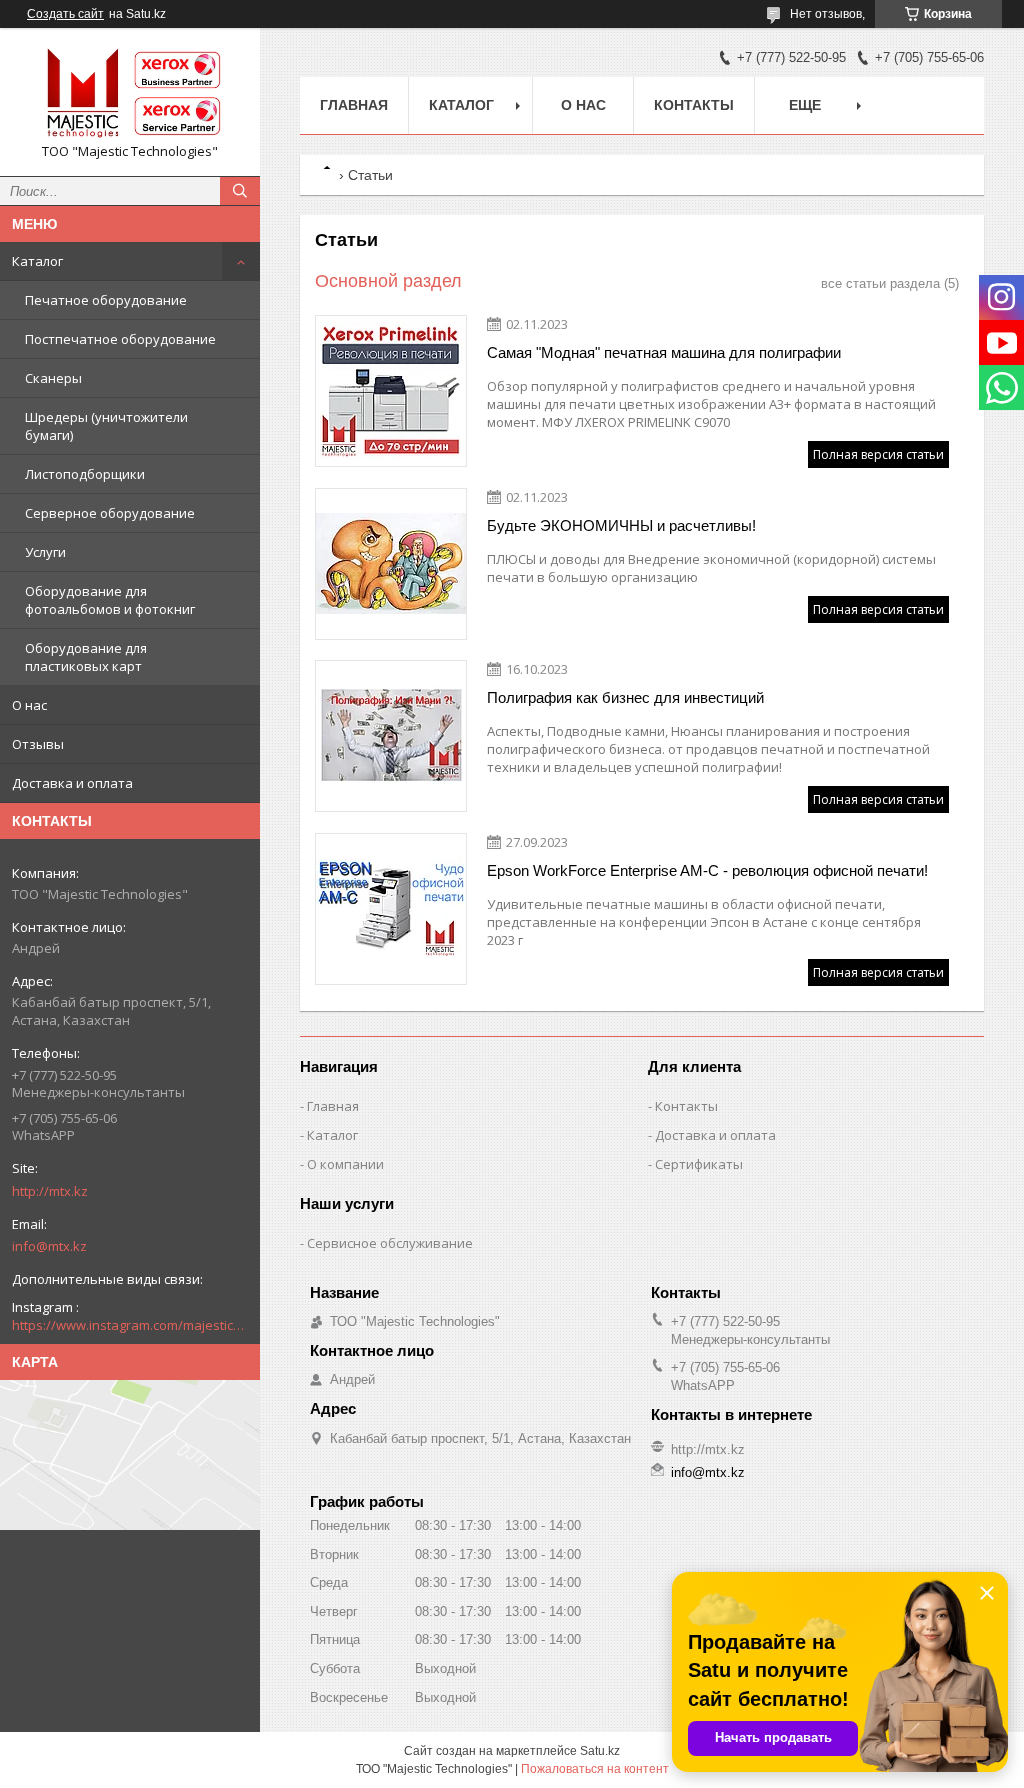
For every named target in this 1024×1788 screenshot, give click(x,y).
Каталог (37, 261)
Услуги (45, 552)
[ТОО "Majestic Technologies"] (130, 93)
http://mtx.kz (50, 1191)
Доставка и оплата (72, 783)
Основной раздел (388, 281)
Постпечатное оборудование (120, 339)
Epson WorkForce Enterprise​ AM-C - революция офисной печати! (707, 870)
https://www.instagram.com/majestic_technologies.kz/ (130, 1325)
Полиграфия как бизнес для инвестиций (625, 697)
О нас (29, 705)
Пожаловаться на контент (595, 1769)
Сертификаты (699, 1164)
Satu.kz (600, 1751)
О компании (345, 1164)
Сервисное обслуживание (390, 1243)
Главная (354, 105)
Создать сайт (65, 14)
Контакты (694, 105)
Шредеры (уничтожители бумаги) (106, 426)
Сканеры (53, 378)
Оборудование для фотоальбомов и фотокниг (110, 600)
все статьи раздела (880, 283)
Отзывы (38, 744)
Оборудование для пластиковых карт (86, 657)
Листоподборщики (85, 474)
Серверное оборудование (110, 513)
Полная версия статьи (878, 454)
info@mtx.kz (49, 1246)
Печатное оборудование (106, 300)
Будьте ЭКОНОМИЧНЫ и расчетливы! (621, 525)
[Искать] (240, 191)
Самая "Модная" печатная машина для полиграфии (664, 352)
